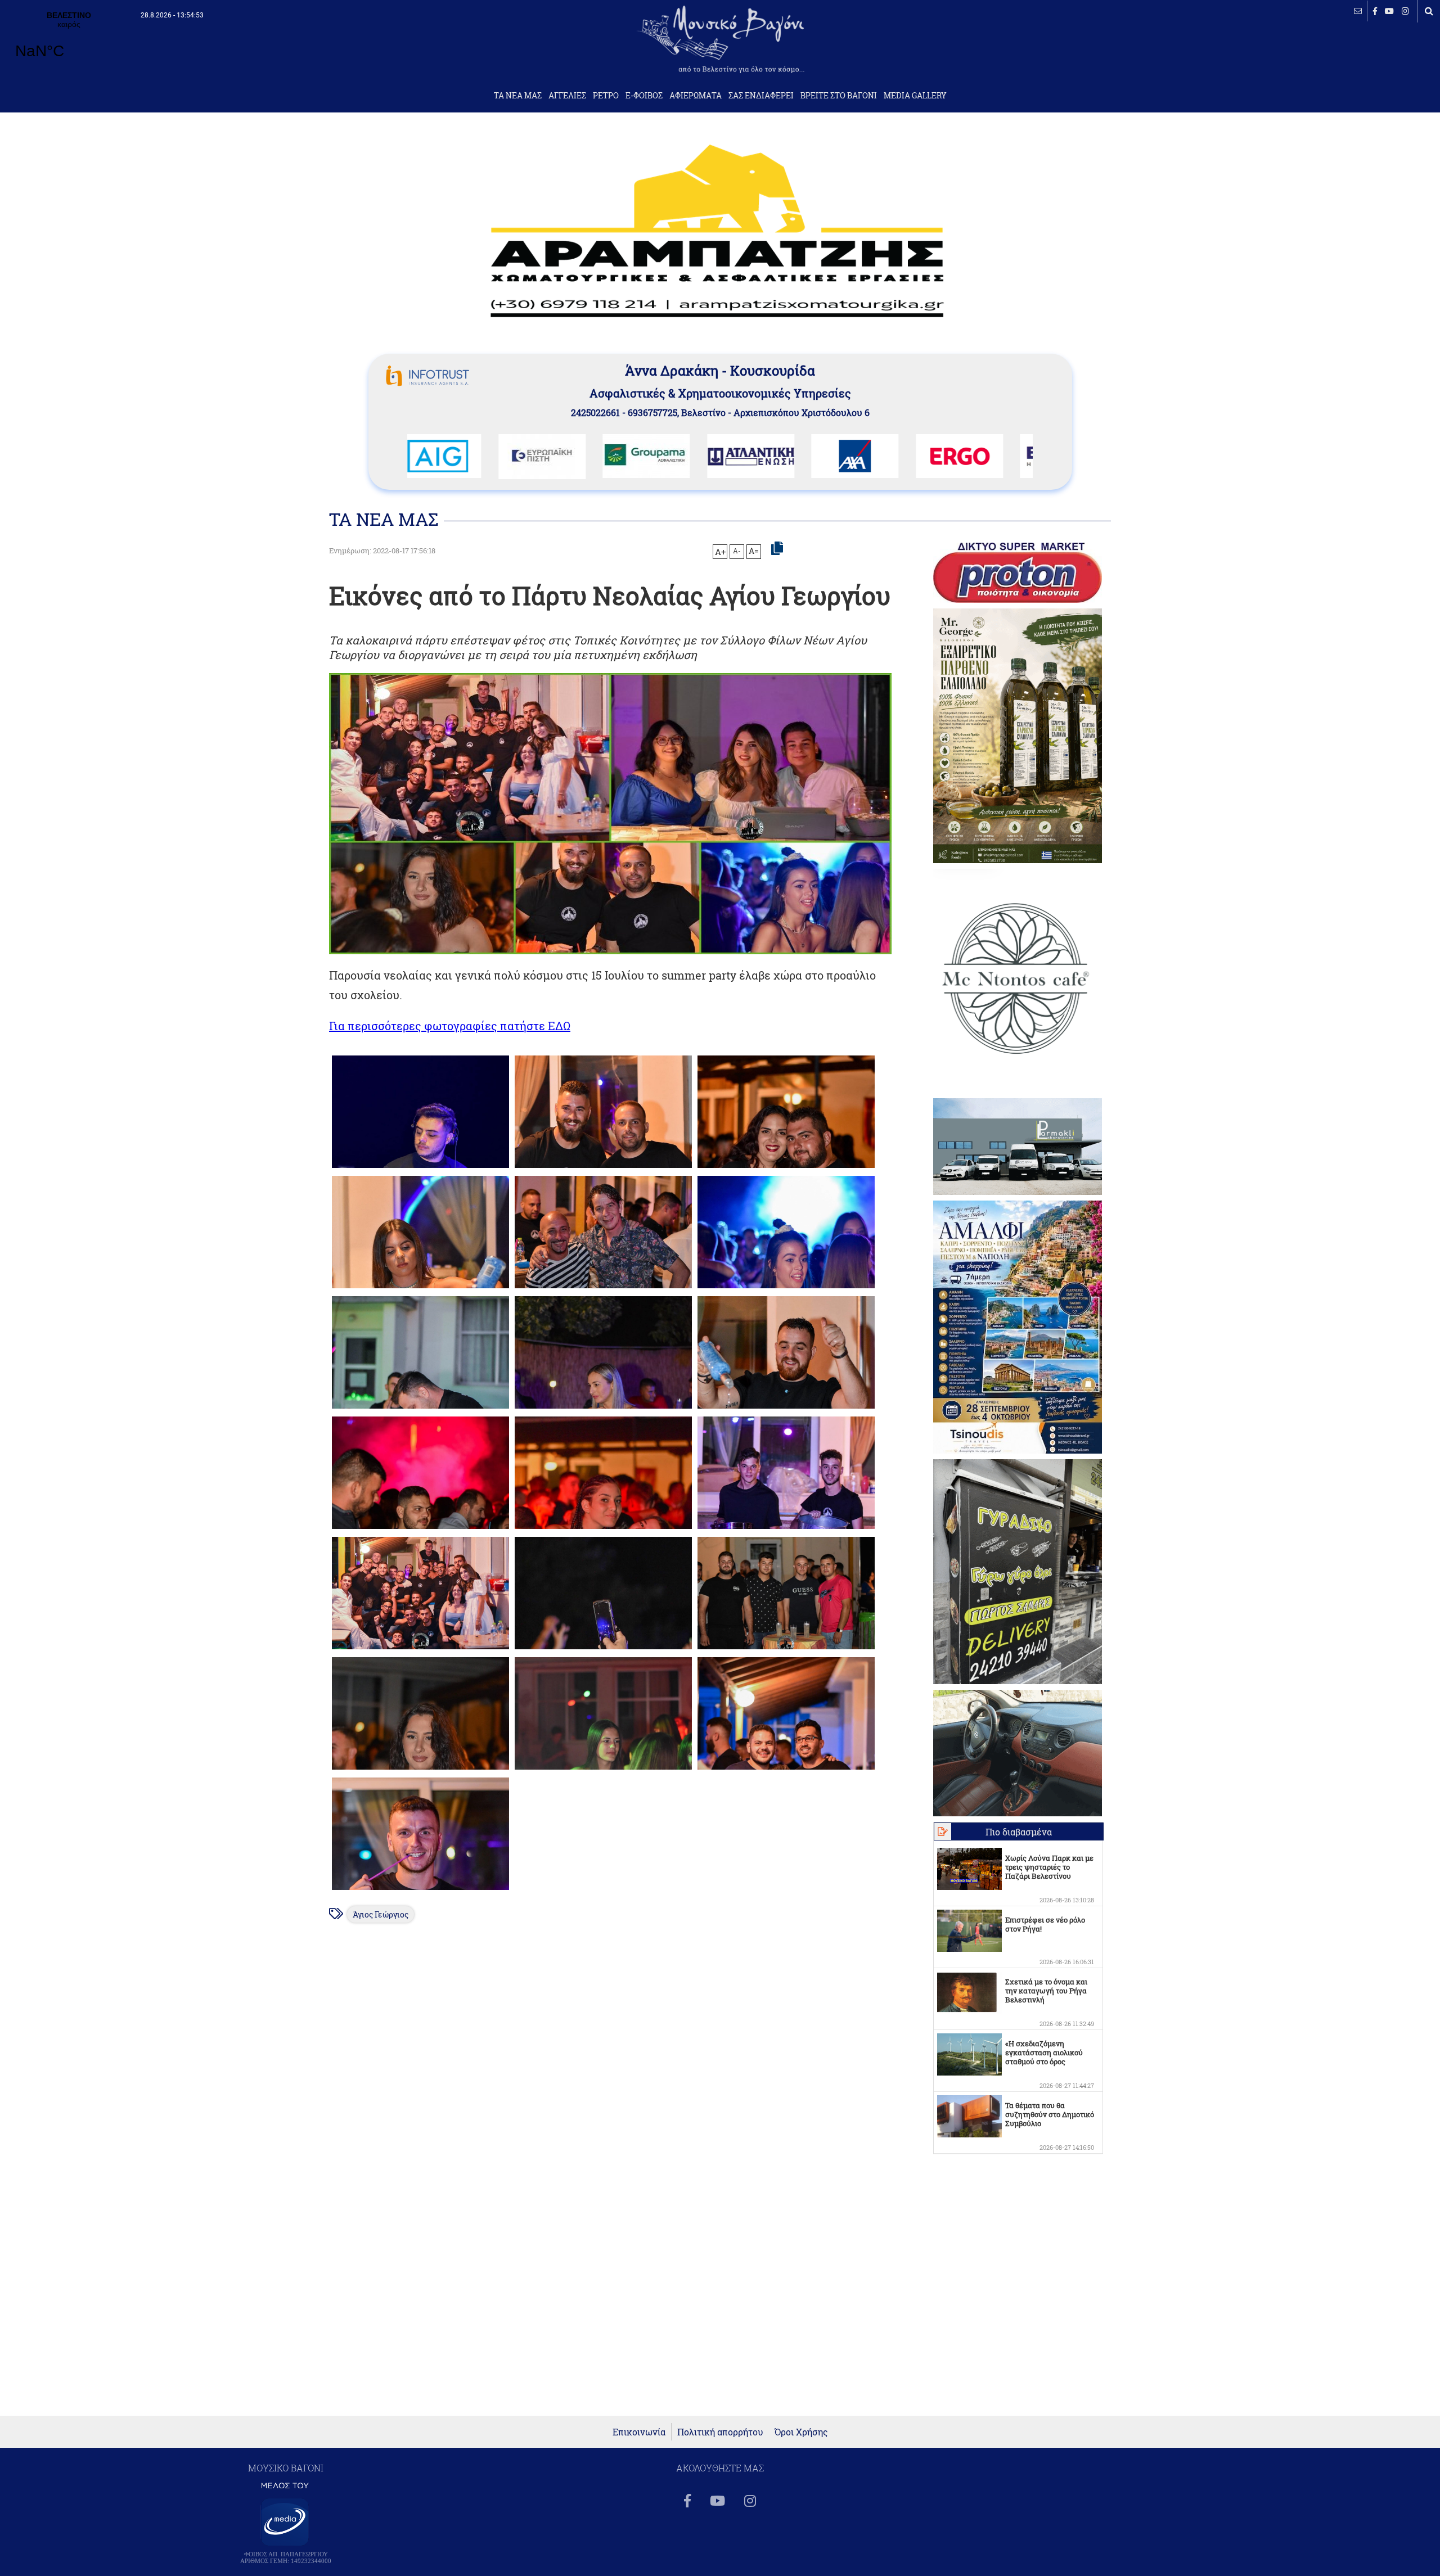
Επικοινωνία (639, 2432)
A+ (720, 552)
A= (754, 551)
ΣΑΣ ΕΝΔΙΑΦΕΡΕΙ (761, 96)
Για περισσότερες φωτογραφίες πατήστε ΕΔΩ (450, 1026)
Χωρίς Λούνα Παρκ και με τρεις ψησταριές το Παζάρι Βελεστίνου (1049, 1867)
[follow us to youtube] (1389, 11)
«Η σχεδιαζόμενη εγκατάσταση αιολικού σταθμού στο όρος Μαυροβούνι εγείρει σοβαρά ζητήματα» (1044, 2061)
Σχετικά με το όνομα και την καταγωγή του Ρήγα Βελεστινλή (1046, 1991)
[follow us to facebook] (1375, 11)
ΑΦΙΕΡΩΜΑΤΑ (696, 96)
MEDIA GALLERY (915, 96)
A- (737, 551)
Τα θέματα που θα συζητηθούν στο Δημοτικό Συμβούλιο (1050, 2114)
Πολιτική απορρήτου (720, 2432)
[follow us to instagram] (1405, 11)
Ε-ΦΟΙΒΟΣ (644, 96)
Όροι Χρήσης (801, 2432)
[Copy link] (777, 549)
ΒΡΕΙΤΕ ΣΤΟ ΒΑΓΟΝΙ (839, 96)
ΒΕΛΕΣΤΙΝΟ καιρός (69, 42)
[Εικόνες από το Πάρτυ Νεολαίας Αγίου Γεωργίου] (420, 1168)
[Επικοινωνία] (1358, 11)
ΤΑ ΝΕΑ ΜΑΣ (518, 96)
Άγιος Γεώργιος (381, 1914)
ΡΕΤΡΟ (606, 96)
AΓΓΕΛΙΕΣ (567, 96)
